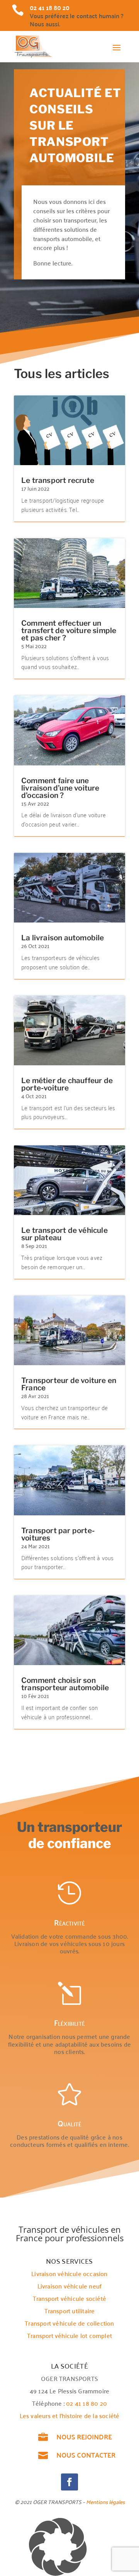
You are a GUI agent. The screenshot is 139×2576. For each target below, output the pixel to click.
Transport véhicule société (69, 2298)
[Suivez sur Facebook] (69, 2482)
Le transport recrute (58, 480)
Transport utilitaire (70, 2311)
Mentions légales (105, 2502)
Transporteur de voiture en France (69, 1384)
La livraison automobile (63, 938)
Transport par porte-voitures (58, 1534)
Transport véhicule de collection (69, 2323)
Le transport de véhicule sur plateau (64, 1234)
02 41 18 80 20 (86, 2403)
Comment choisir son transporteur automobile (65, 1684)
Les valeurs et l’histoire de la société (70, 2415)
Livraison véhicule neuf (70, 2286)
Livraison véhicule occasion (69, 2273)
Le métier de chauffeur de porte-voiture (67, 1084)
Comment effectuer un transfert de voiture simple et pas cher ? (69, 631)
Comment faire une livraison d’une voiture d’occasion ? (60, 788)
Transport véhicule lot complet (69, 2335)
